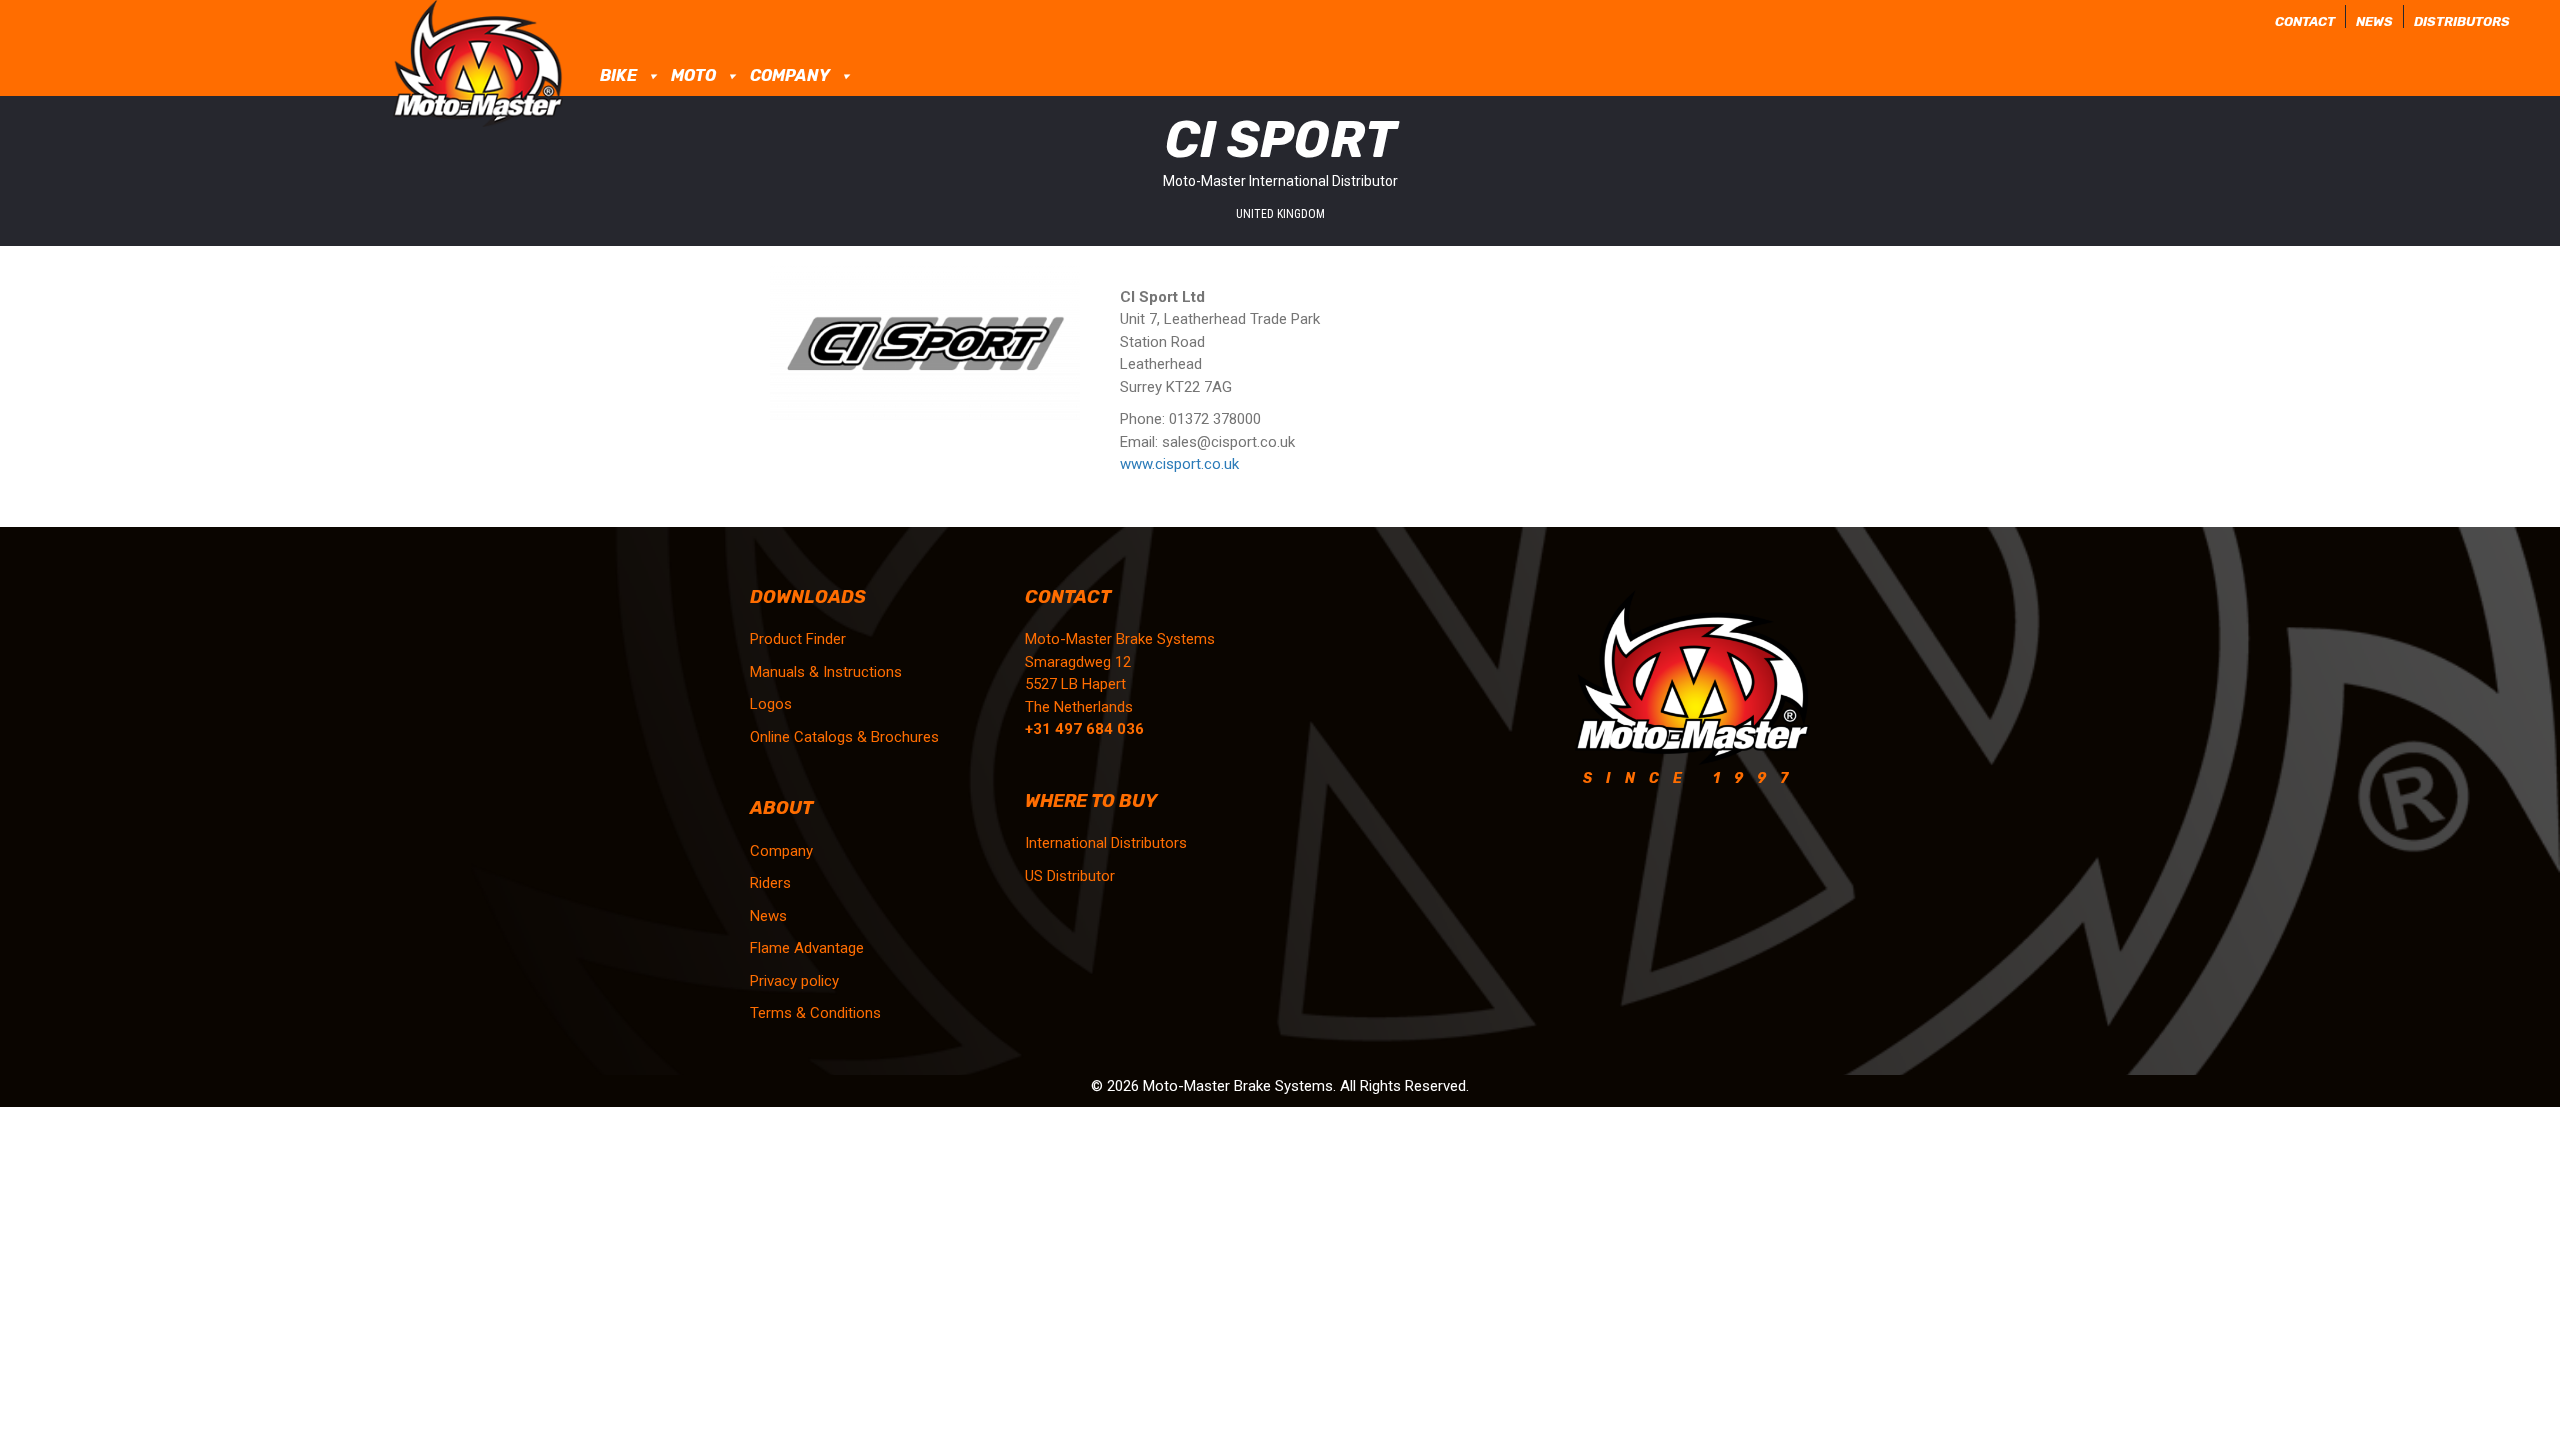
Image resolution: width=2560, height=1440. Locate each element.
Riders (770, 883)
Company (790, 75)
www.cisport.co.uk (1181, 464)
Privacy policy (794, 981)
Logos (771, 704)
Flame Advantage (807, 948)
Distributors (2462, 21)
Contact (2305, 21)
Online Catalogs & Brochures (844, 737)
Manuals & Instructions (826, 672)
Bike (618, 75)
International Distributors (1106, 843)
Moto (693, 75)
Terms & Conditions (815, 1013)
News (2374, 21)
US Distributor (1070, 876)
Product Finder (798, 639)
